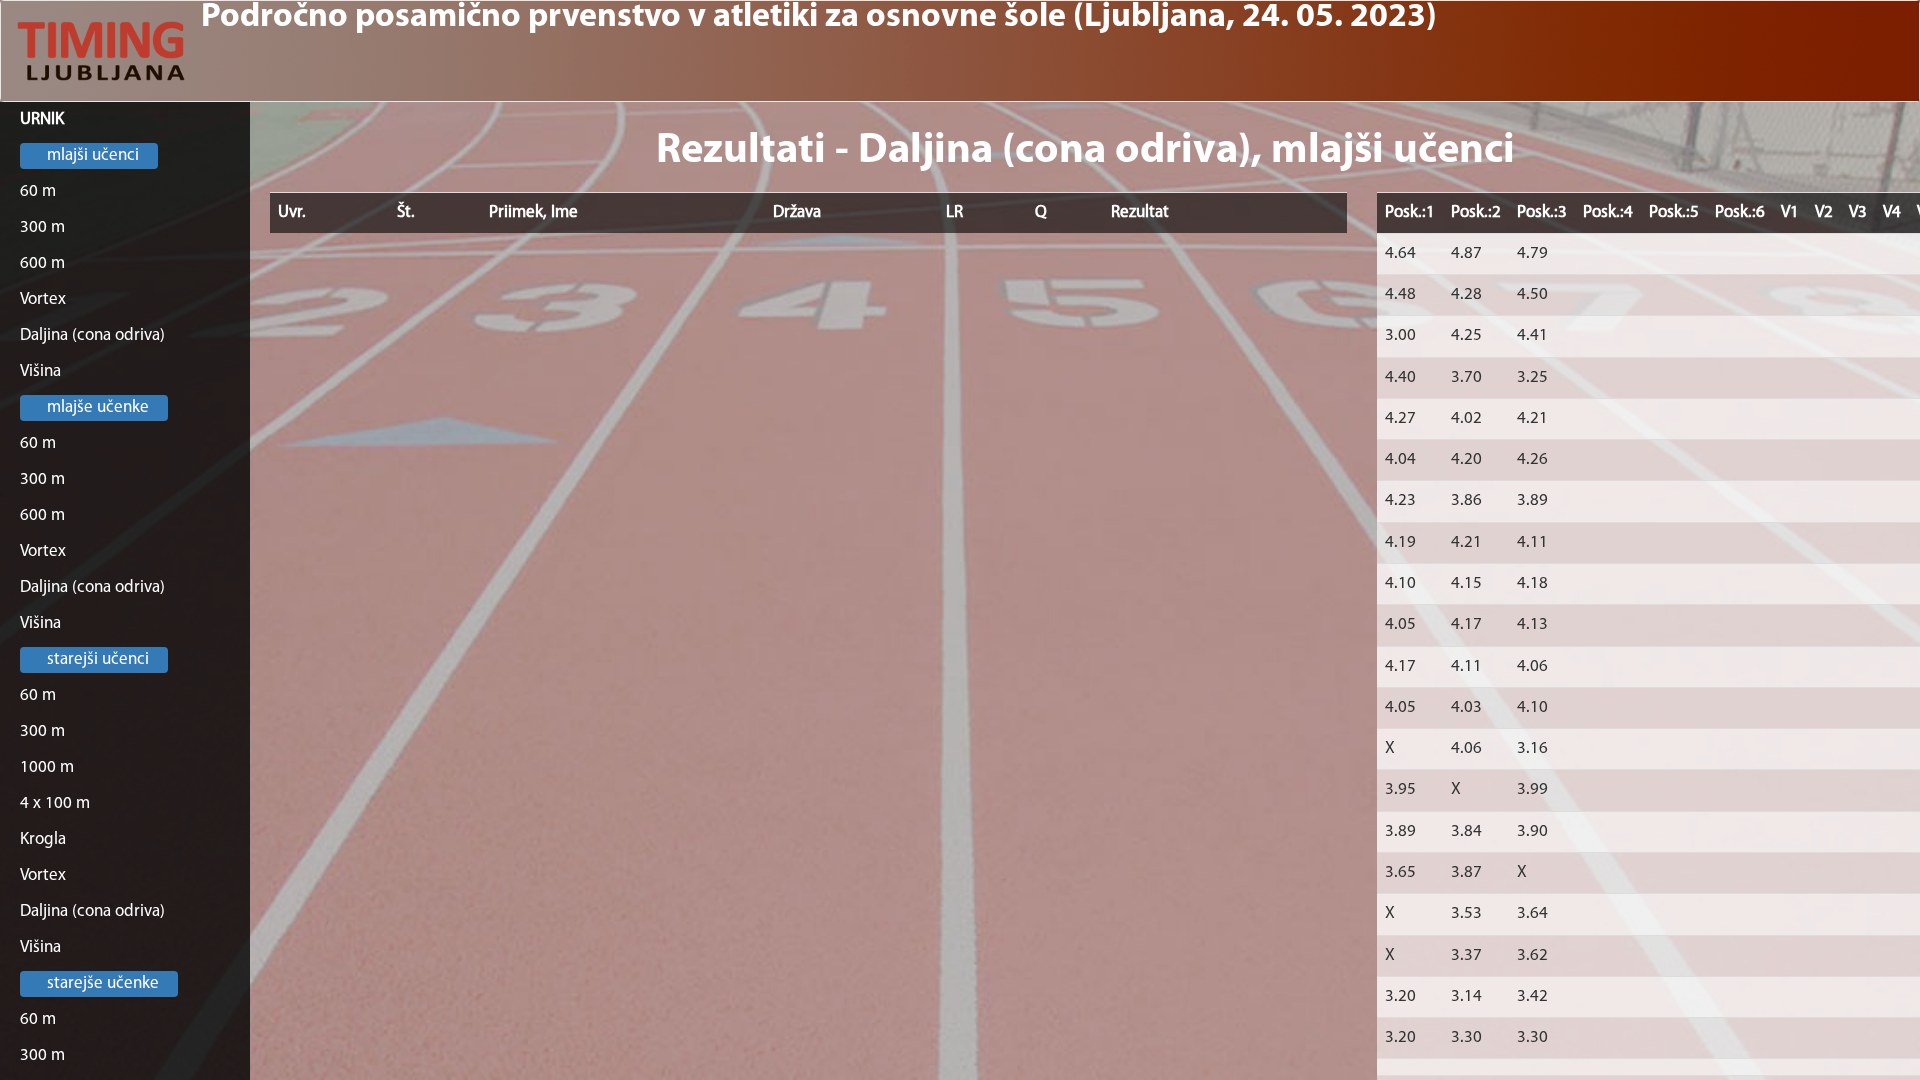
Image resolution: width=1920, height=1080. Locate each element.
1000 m (47, 767)
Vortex (43, 299)
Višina (40, 371)
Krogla (43, 839)
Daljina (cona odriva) (92, 335)
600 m (42, 263)
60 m (38, 191)
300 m (42, 227)
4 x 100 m (55, 803)
